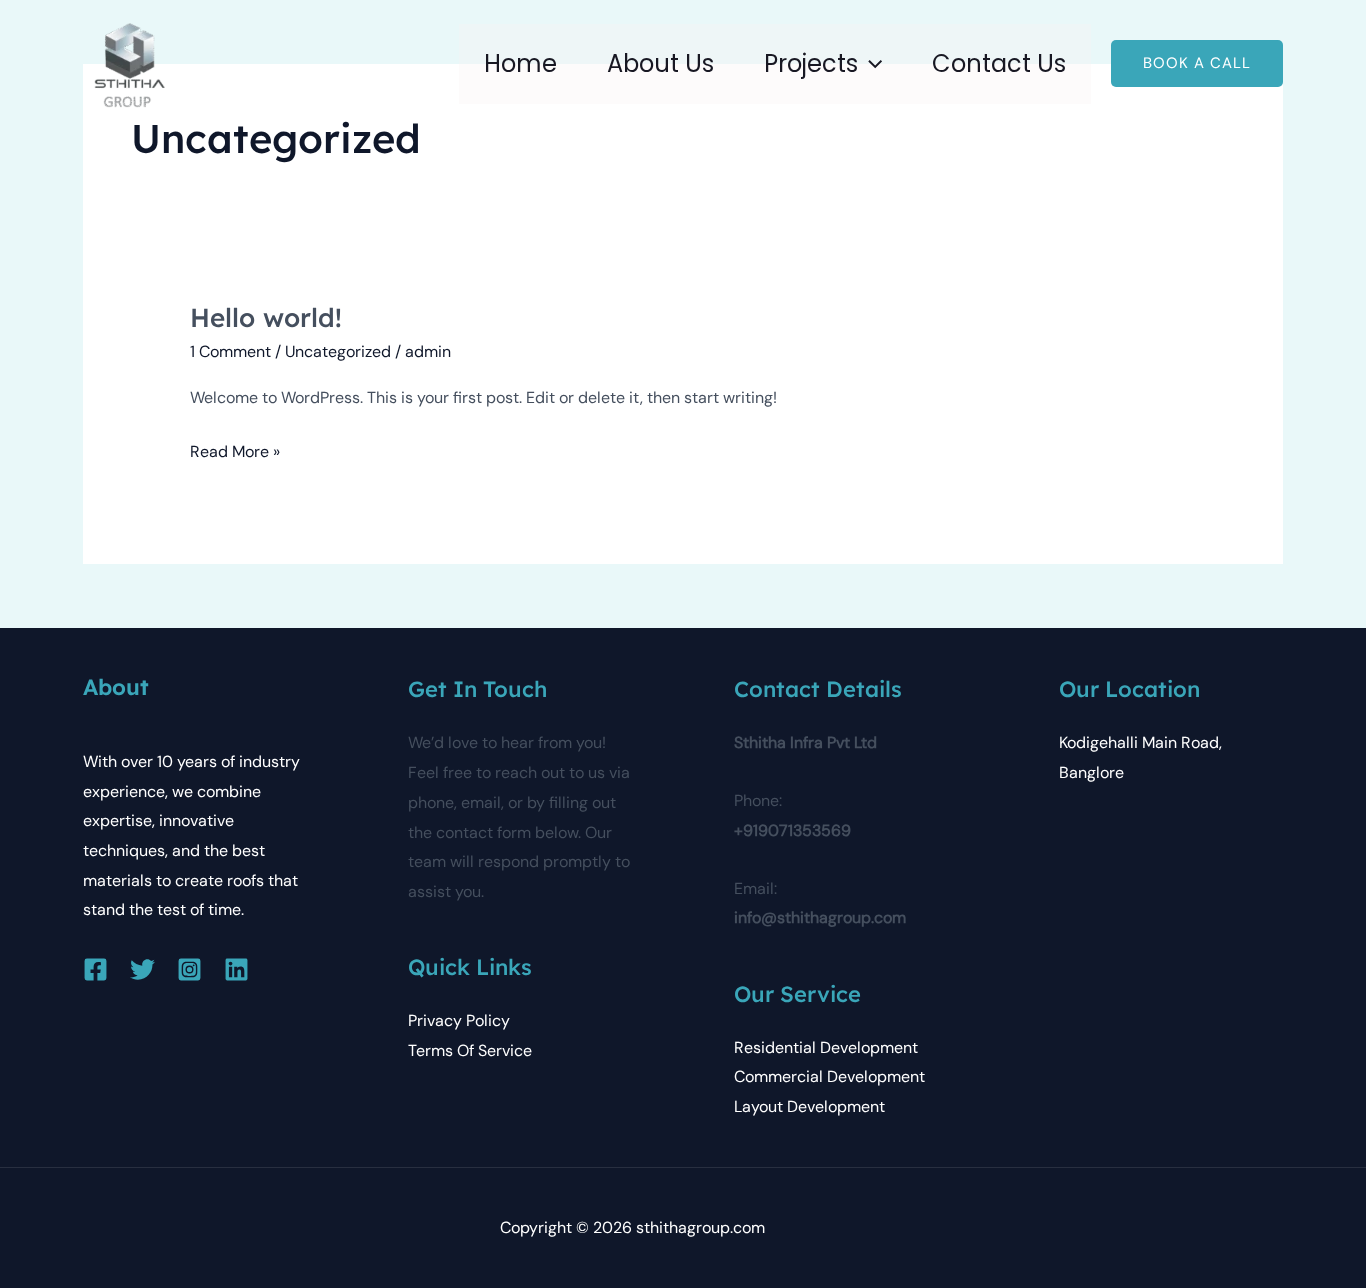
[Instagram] (189, 969)
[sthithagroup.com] (129, 62)
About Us (660, 63)
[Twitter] (142, 969)
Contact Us (999, 63)
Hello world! (266, 317)
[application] (870, 64)
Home (520, 63)
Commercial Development (829, 1076)
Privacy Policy (459, 1020)
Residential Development (826, 1047)
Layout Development (809, 1106)
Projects (811, 63)
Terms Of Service (470, 1050)
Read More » (235, 449)
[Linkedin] (236, 969)
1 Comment (230, 351)
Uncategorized (338, 351)
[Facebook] (95, 969)
